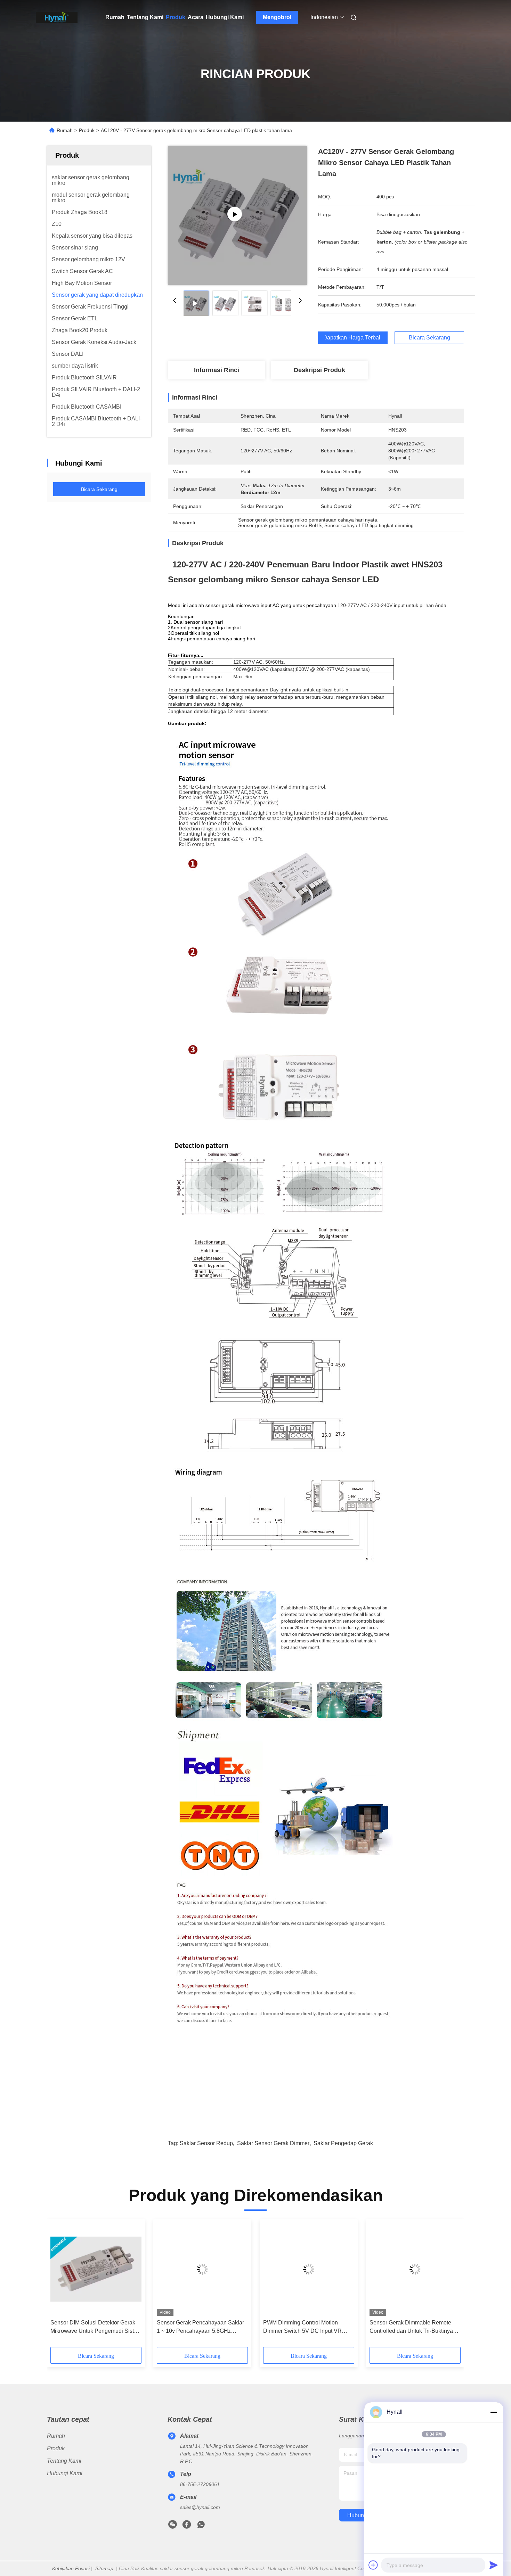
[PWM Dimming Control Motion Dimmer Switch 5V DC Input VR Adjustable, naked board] (309, 2269)
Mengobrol (277, 17)
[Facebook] (187, 2526)
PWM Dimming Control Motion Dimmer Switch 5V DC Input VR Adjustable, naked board (302, 2327)
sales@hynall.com (200, 2507)
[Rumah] (57, 17)
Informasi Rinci (217, 370)
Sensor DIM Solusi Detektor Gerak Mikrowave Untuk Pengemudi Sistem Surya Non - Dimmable (96, 2327)
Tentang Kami (145, 17)
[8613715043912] (201, 2526)
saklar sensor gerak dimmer (273, 2143)
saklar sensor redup (206, 2143)
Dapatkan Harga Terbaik (353, 338)
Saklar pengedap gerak (343, 2143)
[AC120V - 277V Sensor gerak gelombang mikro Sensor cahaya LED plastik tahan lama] (237, 215)
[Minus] (494, 2412)
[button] (59, 2286)
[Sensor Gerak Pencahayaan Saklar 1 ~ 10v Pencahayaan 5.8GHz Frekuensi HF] (202, 2269)
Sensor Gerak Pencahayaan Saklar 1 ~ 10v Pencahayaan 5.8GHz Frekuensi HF (200, 2327)
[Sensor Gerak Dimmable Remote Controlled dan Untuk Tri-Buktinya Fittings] (415, 2269)
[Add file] (373, 2565)
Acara (196, 17)
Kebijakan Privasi (71, 2568)
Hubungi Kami (225, 17)
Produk (176, 17)
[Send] (494, 2565)
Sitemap (104, 2568)
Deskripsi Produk (319, 370)
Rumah (115, 17)
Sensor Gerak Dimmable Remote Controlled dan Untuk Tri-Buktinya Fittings (411, 2327)
